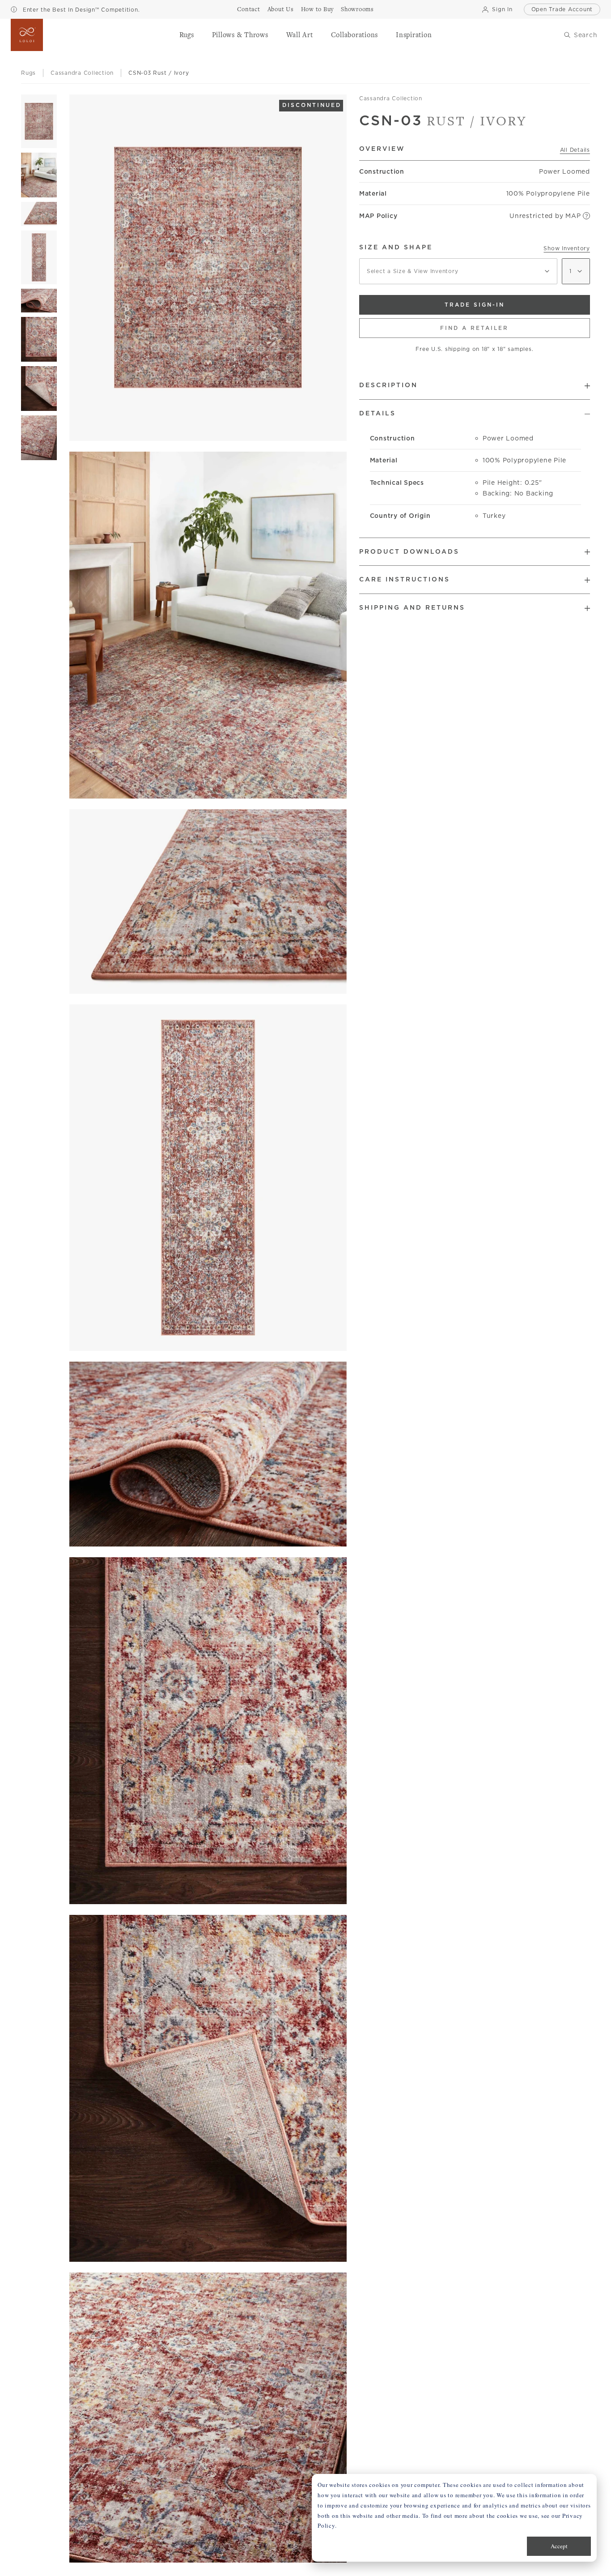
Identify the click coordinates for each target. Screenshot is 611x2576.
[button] (187, 35)
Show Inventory (567, 248)
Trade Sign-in (475, 305)
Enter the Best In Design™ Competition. (80, 10)
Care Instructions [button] (405, 579)
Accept (559, 2546)
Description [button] (388, 385)
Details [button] (378, 413)
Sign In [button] (502, 9)
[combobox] (458, 271)
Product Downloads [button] (409, 551)
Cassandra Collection (391, 98)
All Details (575, 150)
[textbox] (458, 271)
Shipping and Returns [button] (412, 607)
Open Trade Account (562, 9)
